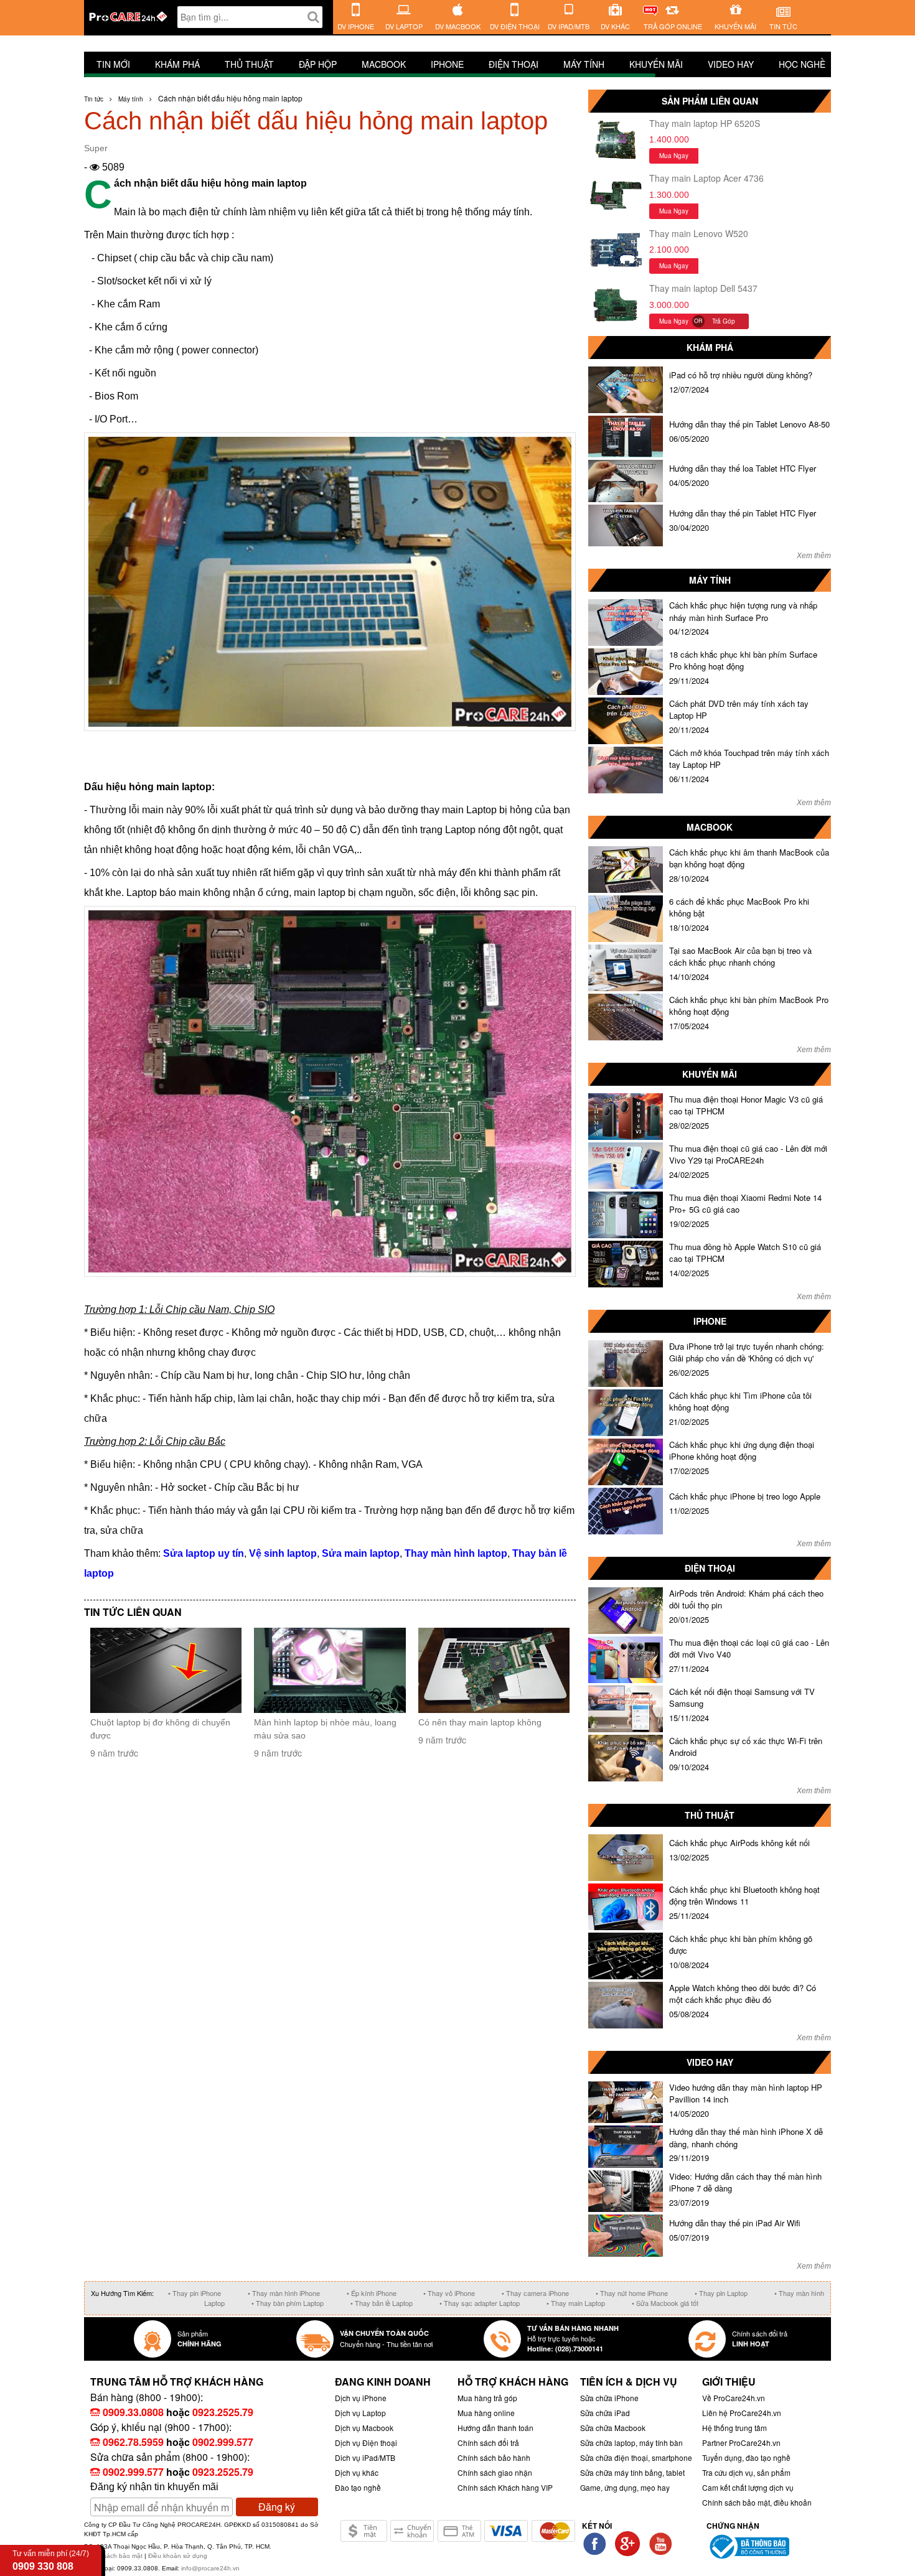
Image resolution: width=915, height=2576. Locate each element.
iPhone (447, 64)
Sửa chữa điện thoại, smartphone (636, 2457)
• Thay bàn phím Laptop (288, 2303)
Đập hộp (318, 64)
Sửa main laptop (361, 1553)
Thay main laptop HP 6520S (705, 123)
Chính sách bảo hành (494, 2457)
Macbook (384, 64)
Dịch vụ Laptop (360, 2413)
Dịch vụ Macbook (364, 2428)
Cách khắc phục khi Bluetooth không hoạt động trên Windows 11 (744, 1896)
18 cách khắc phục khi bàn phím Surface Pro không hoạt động (743, 660)
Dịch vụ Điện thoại (366, 2443)
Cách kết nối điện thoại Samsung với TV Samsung (742, 1698)
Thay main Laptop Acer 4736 (706, 178)
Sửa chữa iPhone (609, 2398)
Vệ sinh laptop (283, 1553)
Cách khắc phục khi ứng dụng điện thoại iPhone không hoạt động (742, 1451)
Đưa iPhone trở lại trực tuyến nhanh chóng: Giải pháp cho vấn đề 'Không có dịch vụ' (747, 1352)
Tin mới (113, 64)
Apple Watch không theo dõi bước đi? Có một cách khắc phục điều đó (743, 1994)
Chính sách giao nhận (495, 2472)
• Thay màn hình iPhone (284, 2293)
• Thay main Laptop (576, 2303)
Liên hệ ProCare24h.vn (742, 2413)
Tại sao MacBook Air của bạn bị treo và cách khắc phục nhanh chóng (740, 957)
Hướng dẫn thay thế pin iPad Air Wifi (735, 2223)
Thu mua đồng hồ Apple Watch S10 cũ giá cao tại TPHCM (745, 1253)
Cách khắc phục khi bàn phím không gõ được (741, 1945)
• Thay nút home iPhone (632, 2293)
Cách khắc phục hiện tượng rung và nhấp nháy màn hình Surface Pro (743, 611)
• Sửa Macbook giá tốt (665, 2303)
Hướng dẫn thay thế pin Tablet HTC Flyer (743, 513)
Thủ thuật (249, 64)
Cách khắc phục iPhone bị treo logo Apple (745, 1496)
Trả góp (724, 321)
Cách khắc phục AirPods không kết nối (739, 1843)
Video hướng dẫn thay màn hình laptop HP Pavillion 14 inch (746, 2093)
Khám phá (177, 64)
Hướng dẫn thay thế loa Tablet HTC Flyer (743, 468)
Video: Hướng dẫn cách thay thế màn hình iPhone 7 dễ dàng (745, 2182)
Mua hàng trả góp (487, 2398)
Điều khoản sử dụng (178, 2556)
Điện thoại (514, 64)
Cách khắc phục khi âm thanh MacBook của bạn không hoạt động (749, 858)
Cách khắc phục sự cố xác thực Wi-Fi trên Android (746, 1747)
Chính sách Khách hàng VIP (505, 2487)
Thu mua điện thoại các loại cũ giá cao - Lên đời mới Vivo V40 (749, 1649)
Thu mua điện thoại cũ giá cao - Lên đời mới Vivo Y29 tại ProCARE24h (748, 1155)
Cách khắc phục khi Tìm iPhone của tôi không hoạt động (740, 1402)
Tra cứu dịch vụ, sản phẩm (746, 2472)
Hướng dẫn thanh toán (495, 2428)
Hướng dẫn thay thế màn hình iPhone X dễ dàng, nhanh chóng (746, 2138)
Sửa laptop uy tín (204, 1553)
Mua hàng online (486, 2413)
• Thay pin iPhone (195, 2293)
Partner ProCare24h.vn (741, 2443)
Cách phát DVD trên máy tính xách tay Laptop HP (739, 710)
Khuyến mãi (656, 64)
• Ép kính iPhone (372, 2293)
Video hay (731, 64)
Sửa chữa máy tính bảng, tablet (632, 2472)
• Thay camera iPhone (535, 2293)
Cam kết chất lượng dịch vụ (748, 2487)
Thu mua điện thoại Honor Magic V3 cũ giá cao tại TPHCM (746, 1105)
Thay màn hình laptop (456, 1553)
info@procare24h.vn (210, 2568)
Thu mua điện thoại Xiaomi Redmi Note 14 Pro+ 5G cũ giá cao (745, 1204)
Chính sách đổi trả (488, 2443)
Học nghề (802, 64)
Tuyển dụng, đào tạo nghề (746, 2457)
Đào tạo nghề (358, 2487)
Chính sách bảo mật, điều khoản (757, 2502)
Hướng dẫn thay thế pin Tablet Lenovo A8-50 (749, 424)
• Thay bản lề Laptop (382, 2303)
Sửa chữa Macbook (613, 2428)
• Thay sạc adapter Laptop (480, 2303)
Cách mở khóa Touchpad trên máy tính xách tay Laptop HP (749, 759)
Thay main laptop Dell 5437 (703, 288)
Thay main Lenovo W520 (699, 233)
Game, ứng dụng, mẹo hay (625, 2487)
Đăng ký (277, 2507)
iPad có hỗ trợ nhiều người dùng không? (741, 375)
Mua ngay (674, 156)
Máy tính (584, 64)
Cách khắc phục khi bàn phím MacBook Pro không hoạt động (749, 1006)
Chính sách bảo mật (114, 2556)
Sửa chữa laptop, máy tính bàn (631, 2443)
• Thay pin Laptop (721, 2293)
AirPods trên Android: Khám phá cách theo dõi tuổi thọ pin (746, 1599)
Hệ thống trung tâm (734, 2428)
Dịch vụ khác (357, 2472)
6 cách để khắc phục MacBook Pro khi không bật (739, 908)
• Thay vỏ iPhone (449, 2293)
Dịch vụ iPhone (361, 2398)
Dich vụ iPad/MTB (365, 2457)
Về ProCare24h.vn (734, 2398)
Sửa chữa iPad (605, 2413)
